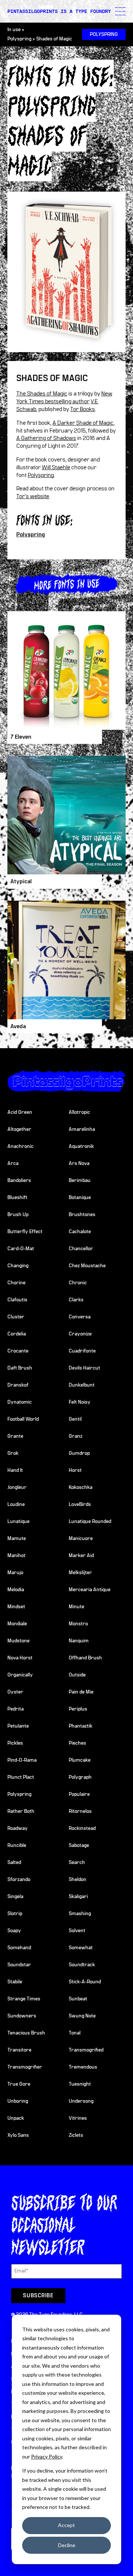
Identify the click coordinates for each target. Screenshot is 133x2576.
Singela (15, 1897)
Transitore (19, 2050)
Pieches (77, 1743)
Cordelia (17, 1334)
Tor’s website (33, 496)
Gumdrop (79, 1453)
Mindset (16, 1607)
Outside (77, 1675)
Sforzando (19, 1880)
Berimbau (80, 1181)
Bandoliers (19, 1181)
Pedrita (16, 1709)
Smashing (80, 1914)
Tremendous (83, 2067)
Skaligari (78, 1897)
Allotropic (79, 1112)
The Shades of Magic (42, 394)
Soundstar (19, 1965)
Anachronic (21, 1146)
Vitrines (78, 2118)
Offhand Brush (85, 1658)
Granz (76, 1436)
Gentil (75, 1419)
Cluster (16, 1317)
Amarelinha (82, 1129)
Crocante (18, 1351)
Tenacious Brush (26, 2033)
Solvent (77, 1931)
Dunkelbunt (82, 1385)
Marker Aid (81, 1556)
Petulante (18, 1726)
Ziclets (76, 2135)
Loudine (16, 1504)
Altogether (19, 1129)
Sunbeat (78, 1999)
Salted (14, 1863)
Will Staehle (56, 467)
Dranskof (18, 1385)
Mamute (17, 1539)
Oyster (15, 1692)
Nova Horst (20, 1658)
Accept (66, 2525)
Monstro (78, 1624)
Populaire (79, 1794)
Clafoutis (17, 1300)
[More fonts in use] (66, 584)
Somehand (19, 1948)
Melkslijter (80, 1573)
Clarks (76, 1300)
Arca (13, 1163)
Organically (20, 1675)
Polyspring (19, 39)
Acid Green (20, 1112)
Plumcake (80, 1760)
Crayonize (80, 1334)
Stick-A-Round (85, 1982)
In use (14, 30)
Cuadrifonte (82, 1351)
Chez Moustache (87, 1266)
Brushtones (82, 1215)
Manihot (16, 1556)
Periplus (78, 1709)
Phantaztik (81, 1726)
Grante (15, 1436)
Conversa (80, 1317)
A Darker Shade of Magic (83, 423)
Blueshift (17, 1198)
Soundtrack (82, 1965)
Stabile (15, 1982)
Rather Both (21, 1811)
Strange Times (24, 1999)
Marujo (15, 1573)
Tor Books (83, 409)
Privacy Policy (47, 2456)
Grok (13, 1453)
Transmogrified (86, 2050)
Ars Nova (79, 1163)
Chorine (16, 1283)
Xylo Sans (18, 2135)
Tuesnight (80, 2084)
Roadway (18, 1828)
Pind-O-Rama (22, 1760)
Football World (23, 1419)
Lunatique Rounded (90, 1522)
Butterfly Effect (25, 1232)
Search (77, 1863)
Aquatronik (81, 1146)
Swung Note (82, 2016)
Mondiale (17, 1624)
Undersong (81, 2101)
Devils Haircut (84, 1368)
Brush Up (18, 1215)
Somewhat (81, 1948)
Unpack (16, 2118)
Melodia (16, 1590)
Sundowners (22, 2016)
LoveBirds (80, 1504)
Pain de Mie (81, 1692)
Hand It (15, 1470)
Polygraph (80, 1777)
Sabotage (79, 1845)
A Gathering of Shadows (46, 438)
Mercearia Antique (90, 1590)
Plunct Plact (21, 1777)
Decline (67, 2545)
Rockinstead (82, 1828)
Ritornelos (80, 1811)
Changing (18, 1266)
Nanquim (79, 1641)
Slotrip (15, 1914)
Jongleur (17, 1487)
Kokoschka (81, 1487)
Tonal (75, 2033)
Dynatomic (20, 1402)
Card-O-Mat (21, 1249)
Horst (75, 1470)
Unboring (18, 2101)
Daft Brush (20, 1368)
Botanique (80, 1198)
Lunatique (18, 1522)
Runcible (17, 1845)
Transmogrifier (25, 2067)
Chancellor (81, 1249)
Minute (76, 1607)
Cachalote (80, 1232)
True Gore (19, 2084)
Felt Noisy (80, 1402)
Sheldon (78, 1880)
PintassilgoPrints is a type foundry (59, 11)
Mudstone (18, 1641)
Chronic (78, 1283)
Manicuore (81, 1539)
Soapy (14, 1931)
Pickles (15, 1743)
